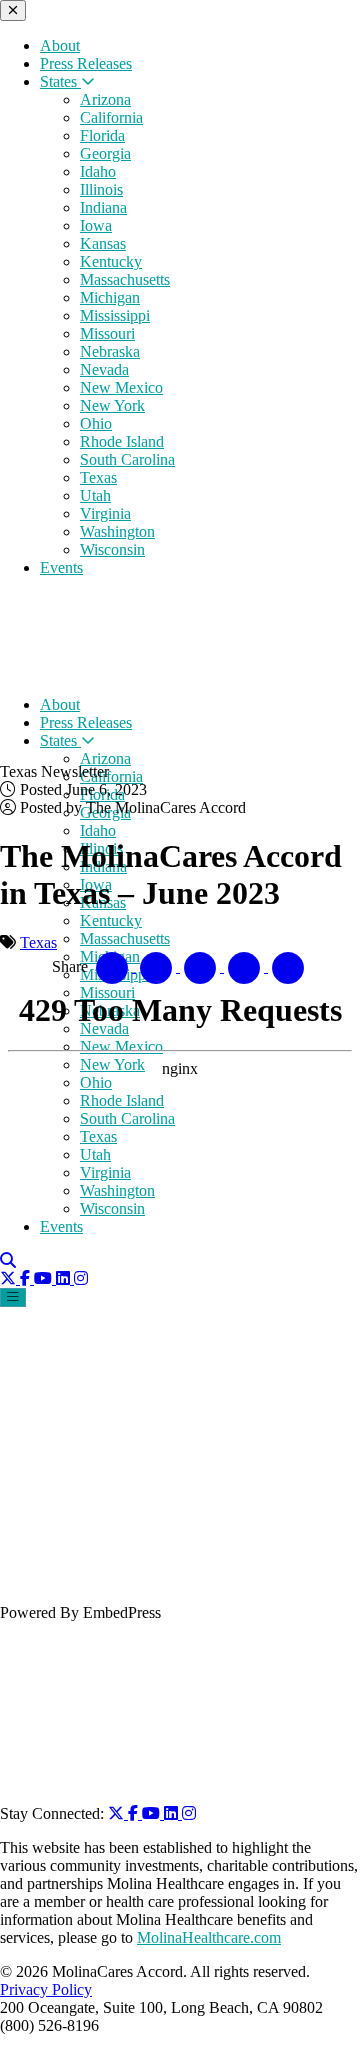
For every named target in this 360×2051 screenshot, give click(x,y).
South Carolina (127, 459)
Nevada (104, 369)
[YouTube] (153, 1813)
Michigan (110, 297)
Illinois (101, 189)
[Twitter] (118, 1813)
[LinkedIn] (173, 1813)
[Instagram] (189, 1813)
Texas (98, 477)
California (111, 117)
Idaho (98, 171)
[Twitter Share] (158, 966)
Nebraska (110, 351)
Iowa (96, 225)
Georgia (105, 153)
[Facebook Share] (114, 966)
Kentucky (111, 261)
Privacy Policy (46, 1989)
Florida (102, 135)
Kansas (103, 243)
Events (61, 567)
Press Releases (86, 63)
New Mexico (121, 387)
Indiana (103, 207)
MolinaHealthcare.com (209, 1937)
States (60, 81)
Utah (95, 495)
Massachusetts (125, 279)
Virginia (105, 513)
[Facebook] (135, 1813)
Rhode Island (122, 441)
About (60, 45)
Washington (117, 531)
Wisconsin (112, 549)
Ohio (96, 423)
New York (112, 405)
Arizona (105, 99)
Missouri (107, 333)
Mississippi (115, 315)
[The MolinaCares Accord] (138, 670)
